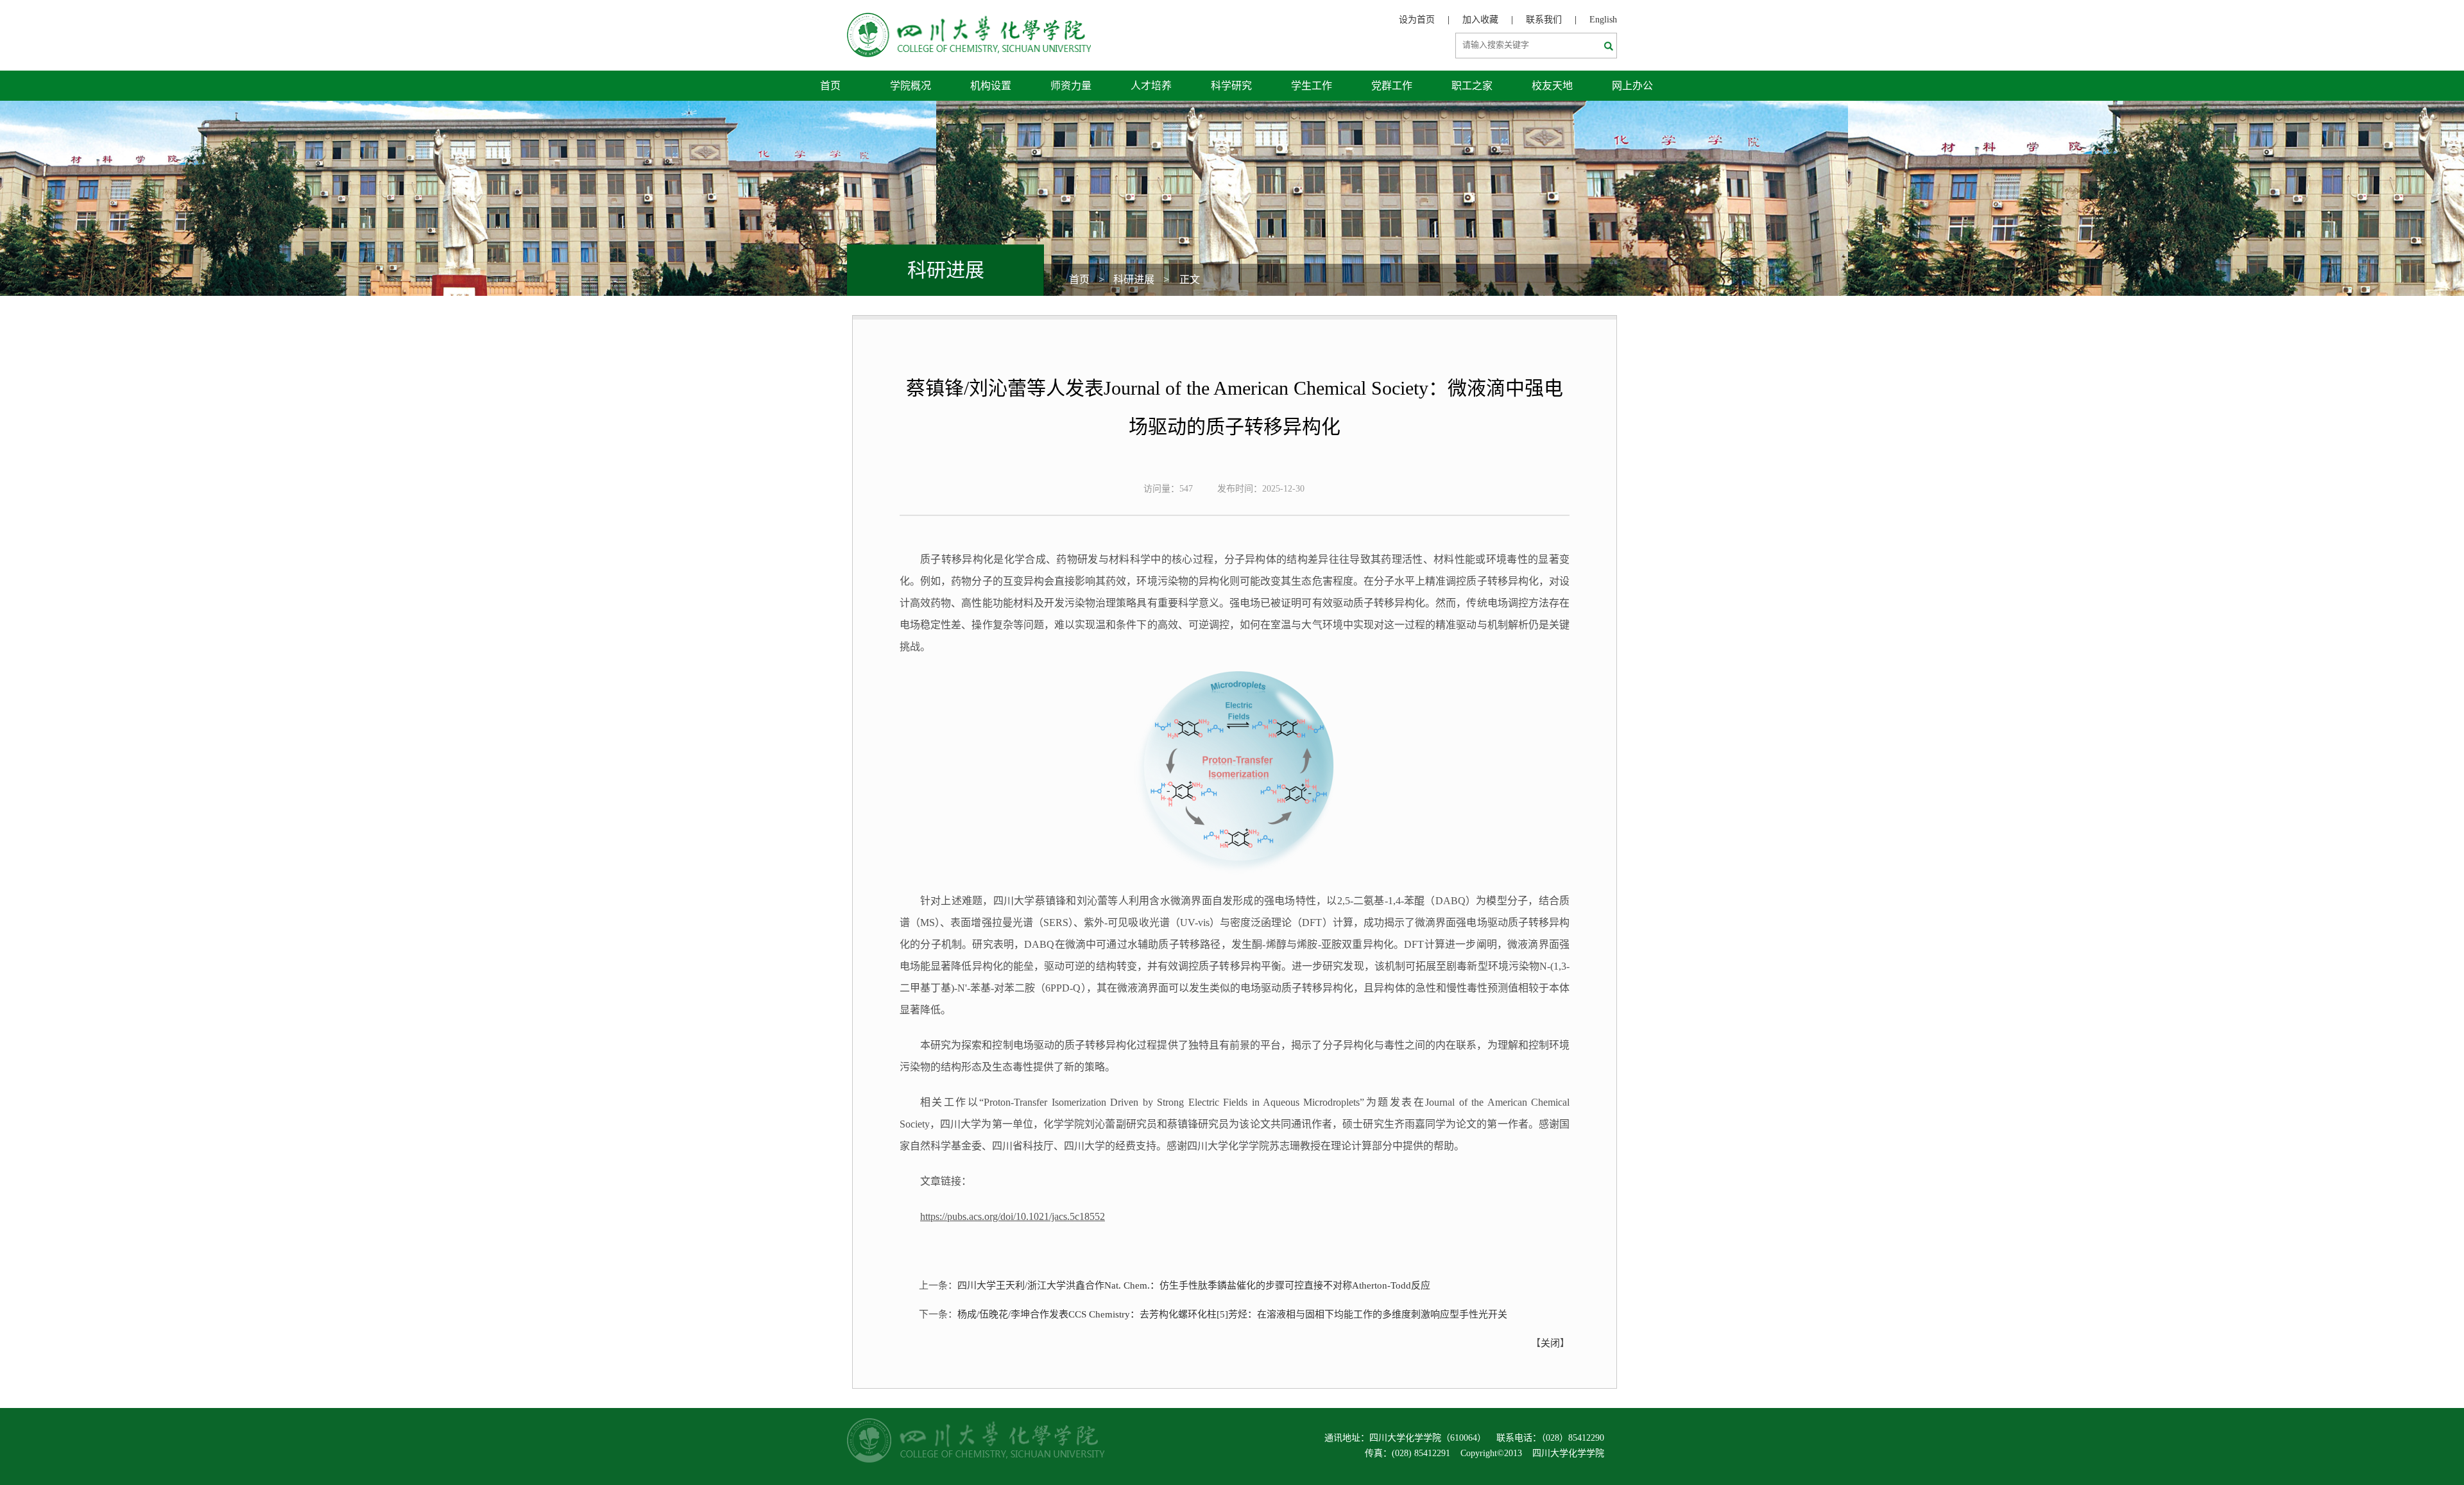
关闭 (1550, 1343)
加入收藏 (1480, 20)
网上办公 (1632, 86)
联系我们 (1544, 20)
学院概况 (911, 86)
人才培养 (1151, 86)
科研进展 (1134, 279)
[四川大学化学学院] (969, 20)
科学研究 (1231, 86)
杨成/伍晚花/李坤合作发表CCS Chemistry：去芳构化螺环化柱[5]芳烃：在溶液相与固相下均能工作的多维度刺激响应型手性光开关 (1232, 1314)
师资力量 (1071, 86)
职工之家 (1472, 86)
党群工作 (1392, 86)
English (1603, 20)
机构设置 (991, 86)
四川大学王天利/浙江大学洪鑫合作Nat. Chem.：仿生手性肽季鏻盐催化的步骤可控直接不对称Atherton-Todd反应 (1194, 1285)
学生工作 (1312, 86)
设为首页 (1417, 20)
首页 (830, 86)
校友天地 (1552, 86)
